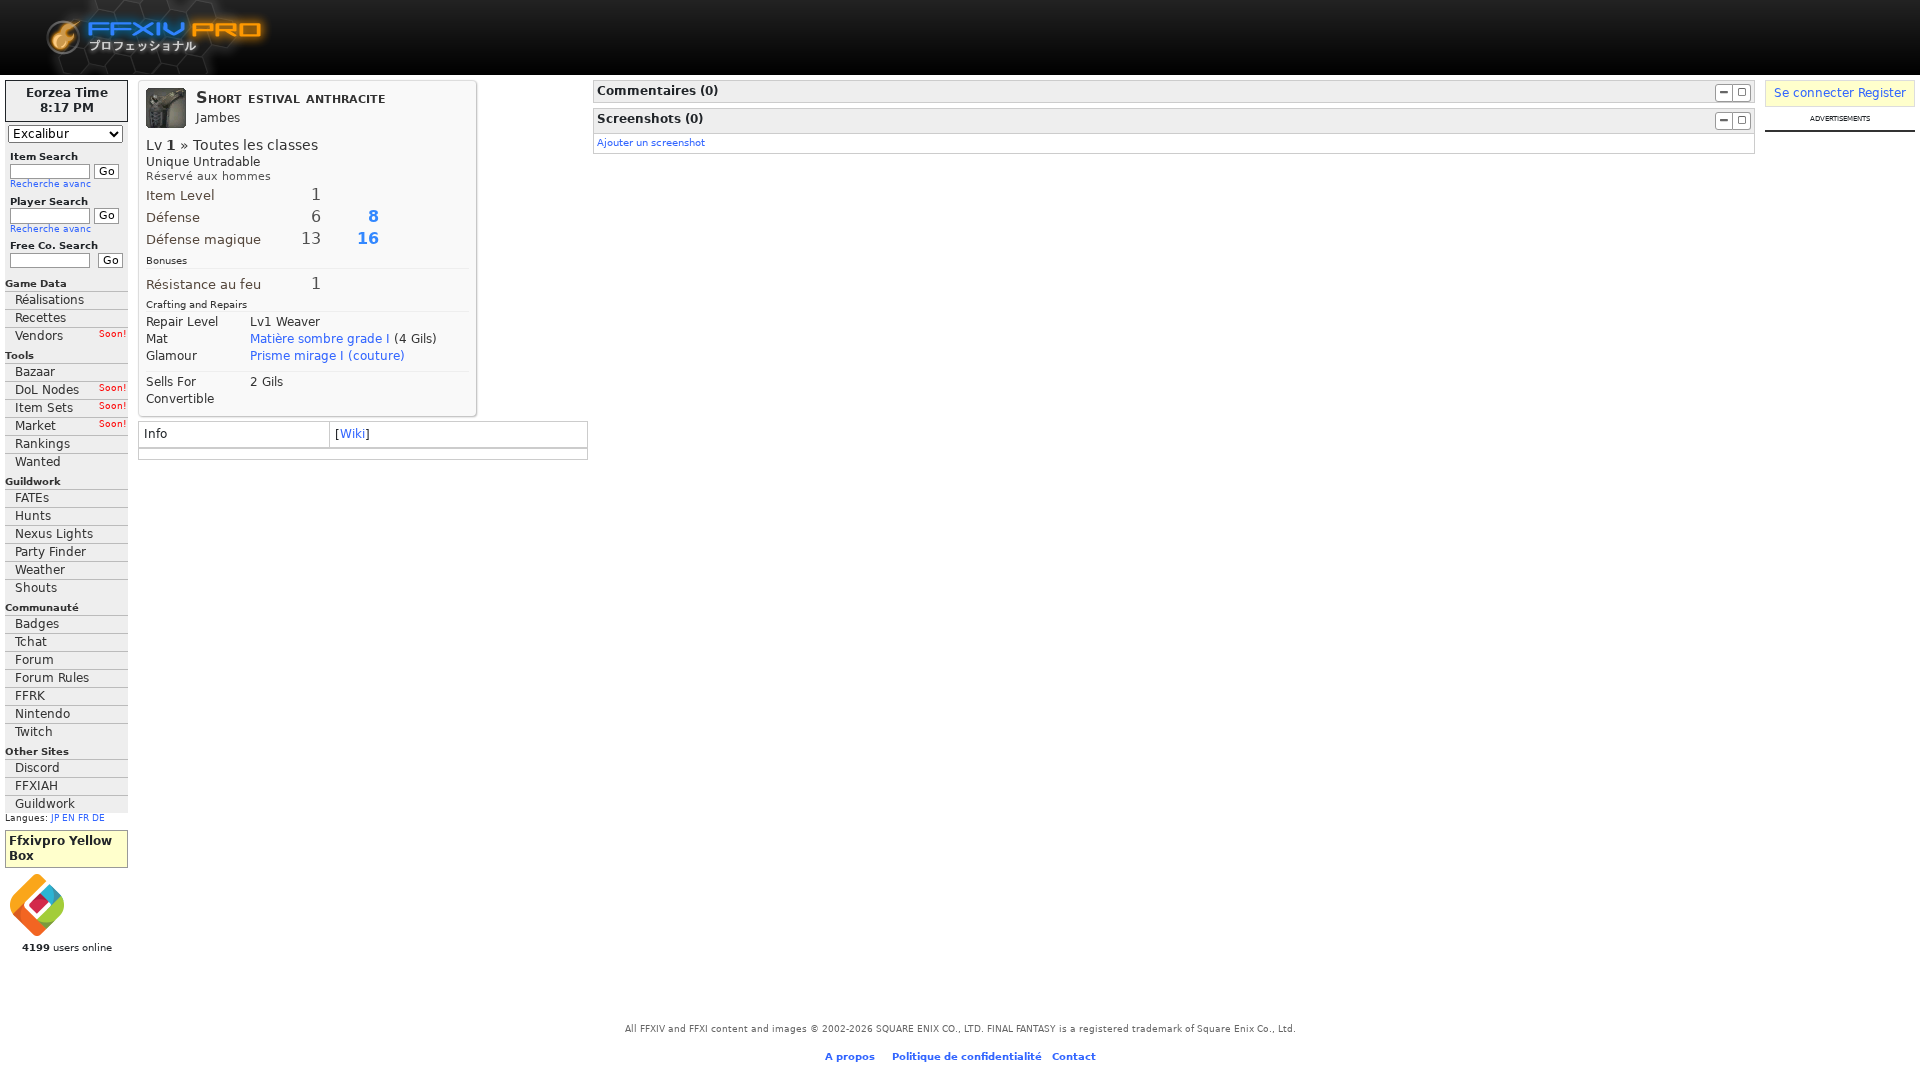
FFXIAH (36, 786)
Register (1882, 93)
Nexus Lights (54, 534)
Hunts (33, 516)
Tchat (31, 642)
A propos (850, 1056)
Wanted (38, 462)
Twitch (34, 732)
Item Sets (71, 408)
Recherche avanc (50, 184)
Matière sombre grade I (320, 339)
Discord (37, 768)
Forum (34, 660)
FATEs (32, 498)
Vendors (71, 336)
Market (71, 426)
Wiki (352, 434)
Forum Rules (52, 678)
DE (98, 818)
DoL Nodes (71, 390)
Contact (1074, 1056)
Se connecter (1814, 93)
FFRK (30, 696)
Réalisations (49, 300)
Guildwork (45, 804)
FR (83, 818)
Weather (40, 570)
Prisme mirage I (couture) (327, 356)
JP (55, 818)
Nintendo (42, 714)
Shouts (36, 588)
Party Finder (50, 552)
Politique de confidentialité (967, 1056)
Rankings (42, 444)
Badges (37, 624)
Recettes (40, 318)
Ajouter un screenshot (651, 142)
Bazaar (35, 372)
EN (68, 818)
